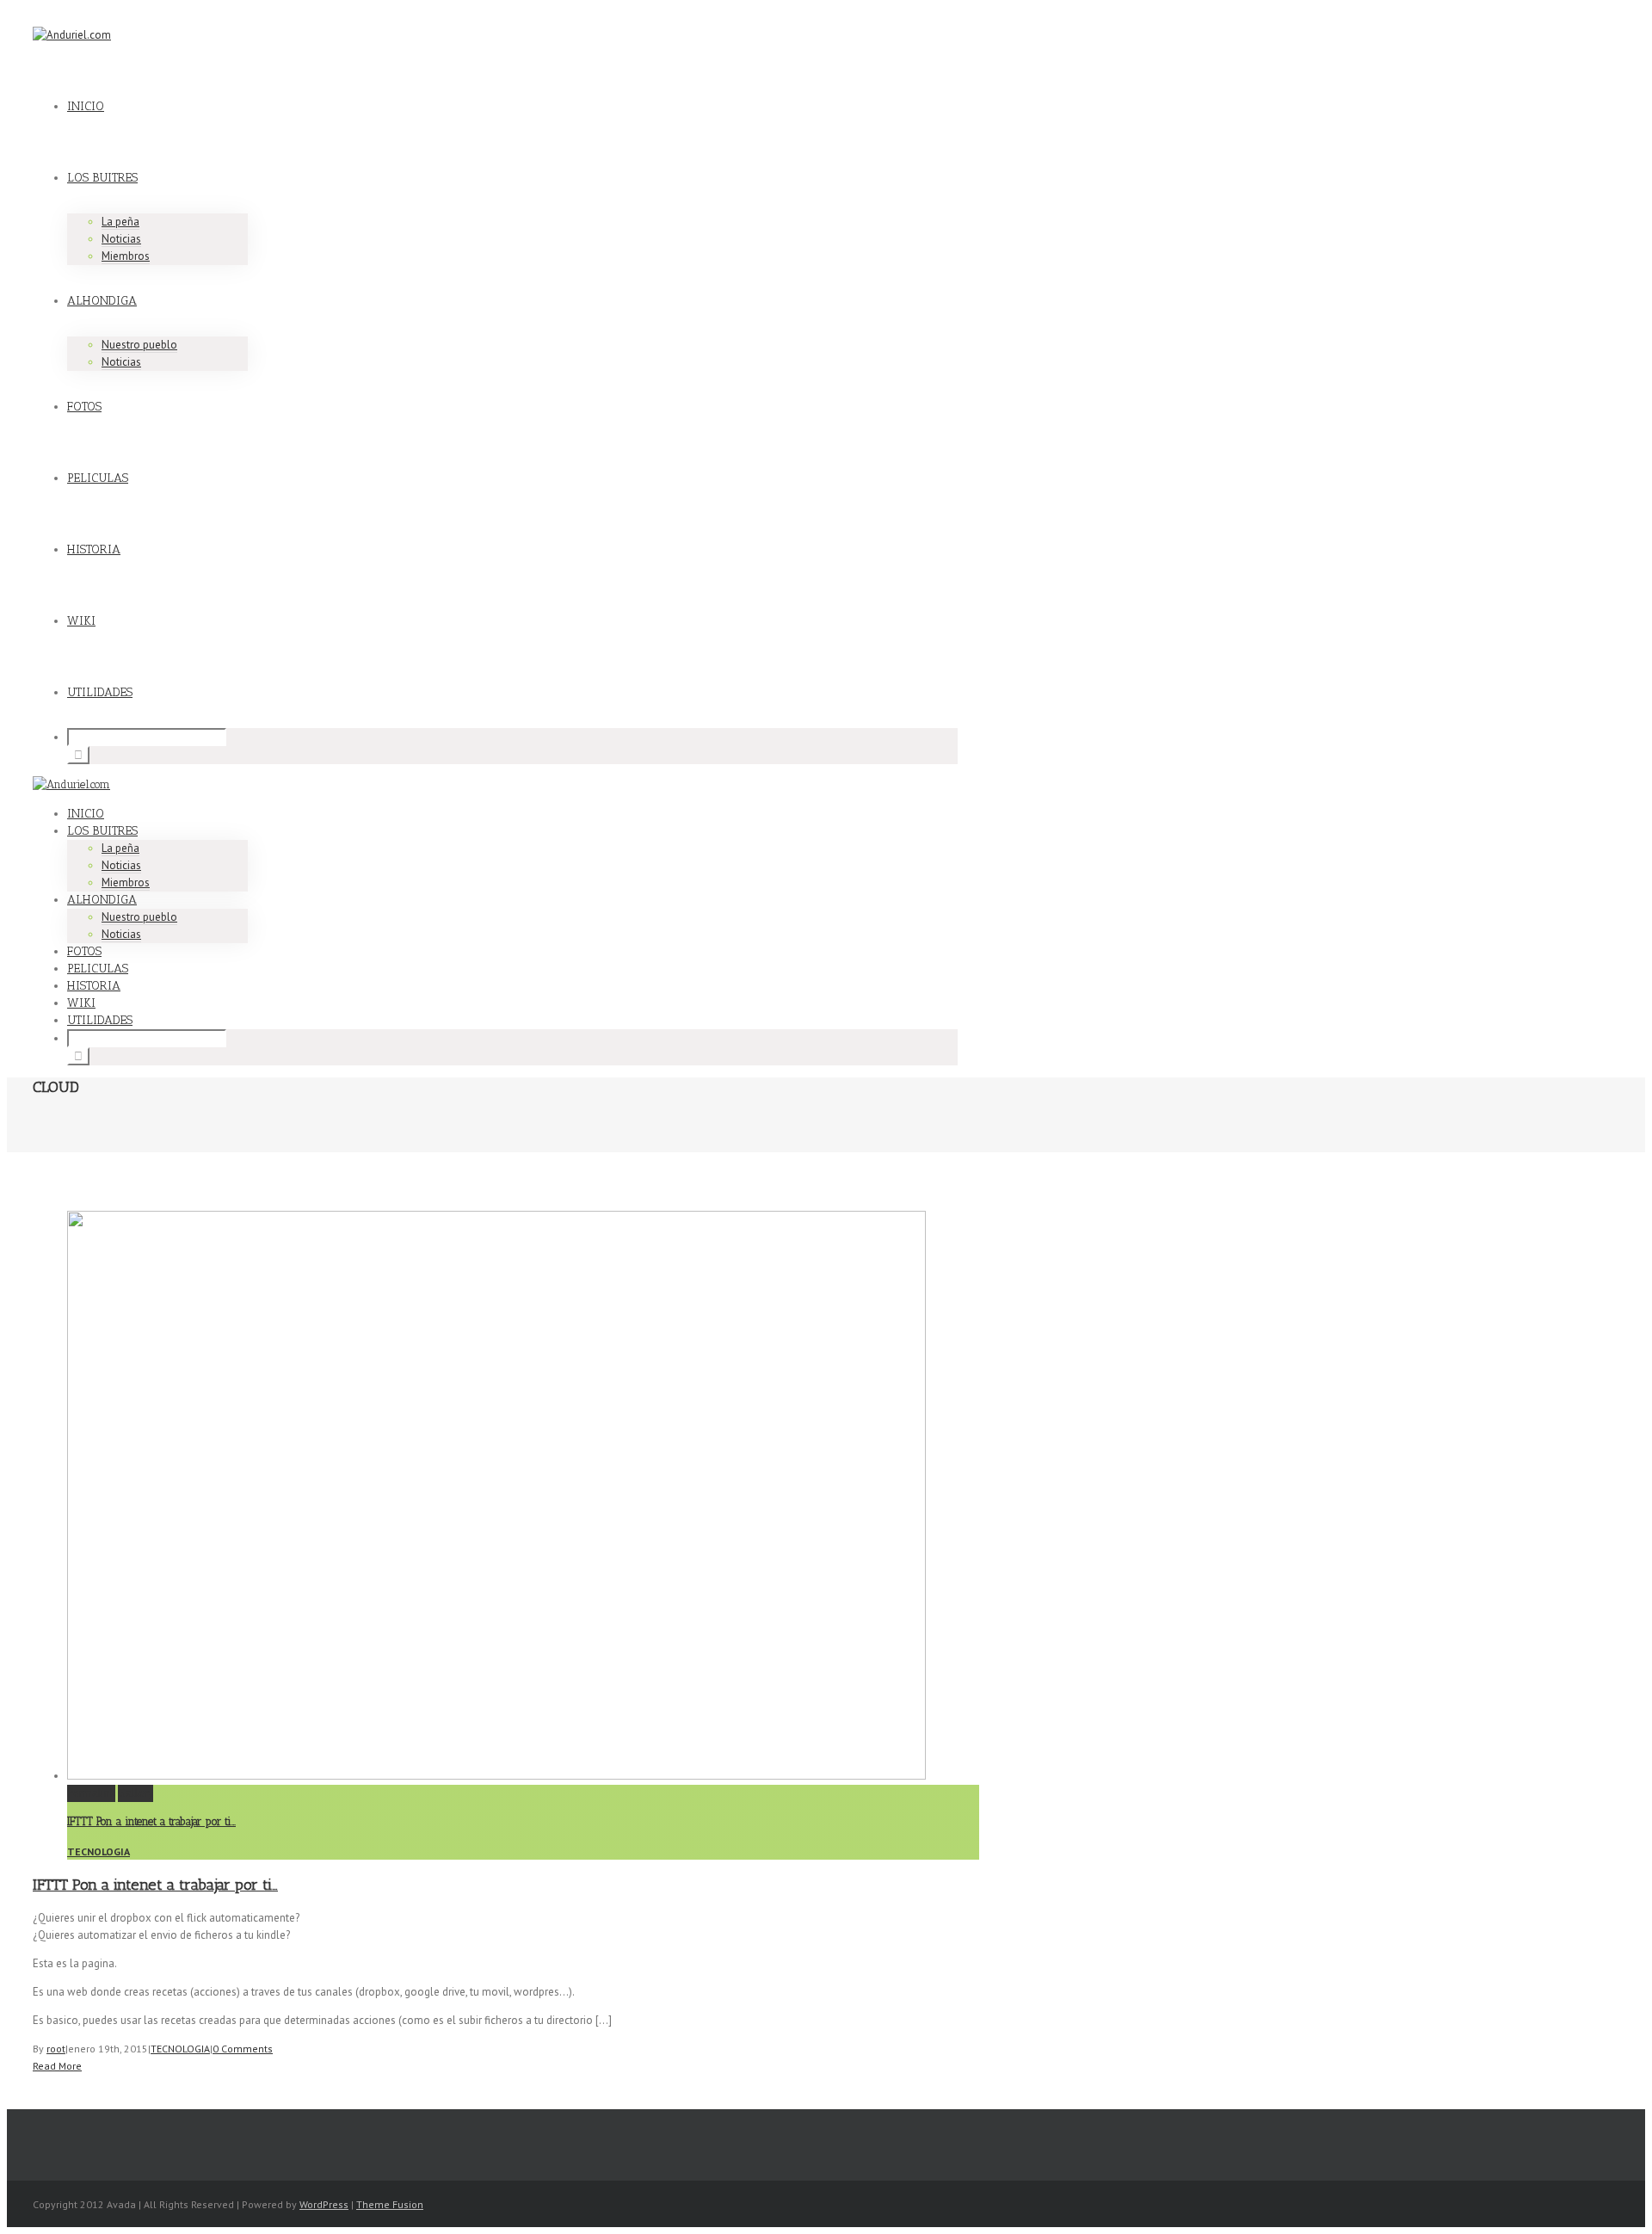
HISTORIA (94, 549)
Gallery (136, 1793)
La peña (120, 222)
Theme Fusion (390, 2204)
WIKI (81, 621)
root (56, 2049)
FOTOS (84, 407)
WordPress (324, 2204)
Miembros (126, 256)
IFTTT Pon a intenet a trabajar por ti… (151, 1821)
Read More (57, 2066)
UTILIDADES (100, 692)
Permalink (91, 1793)
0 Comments (243, 2049)
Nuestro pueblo (139, 345)
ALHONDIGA (102, 301)
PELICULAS (98, 478)
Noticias (121, 239)
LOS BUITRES (102, 178)
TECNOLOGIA (99, 1851)
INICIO (86, 106)
